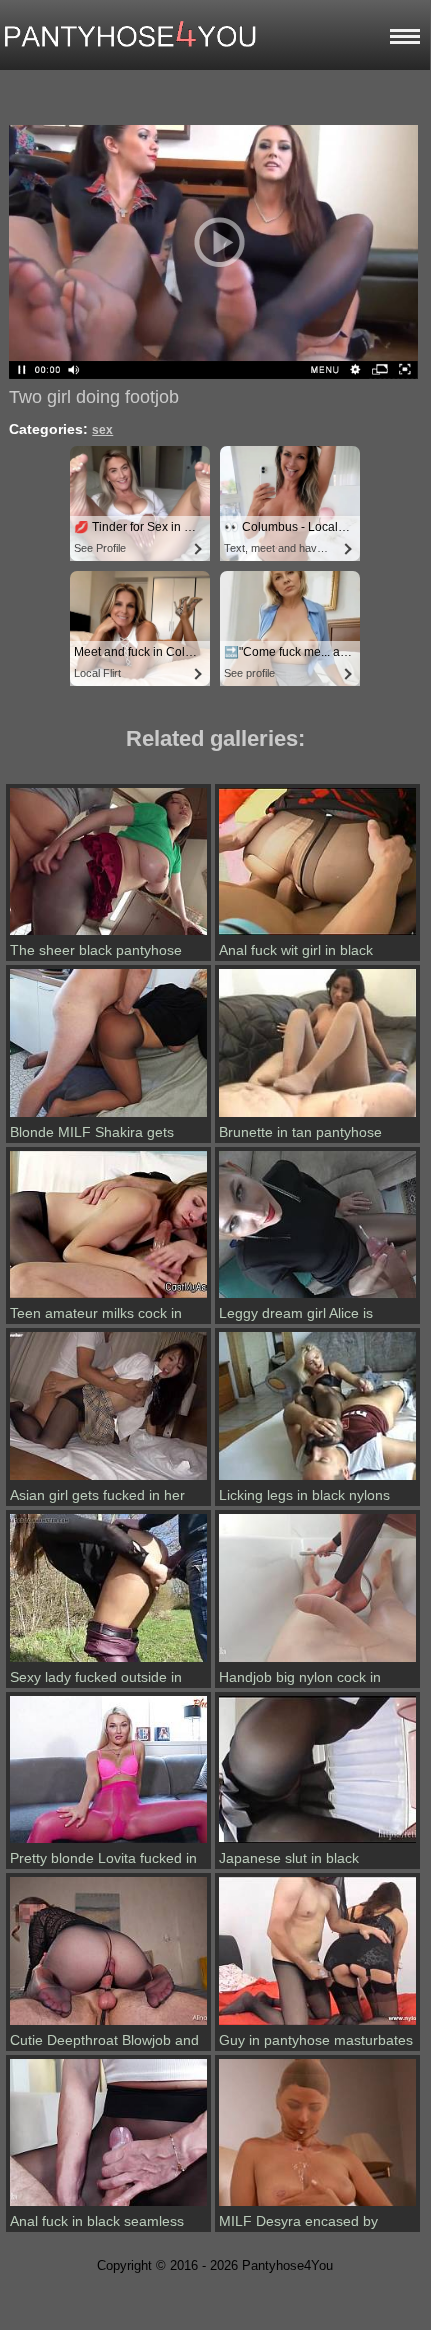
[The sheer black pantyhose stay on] (108, 935)
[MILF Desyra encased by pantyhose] (317, 2206)
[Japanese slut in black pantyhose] (317, 1843)
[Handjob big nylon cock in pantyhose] (317, 1662)
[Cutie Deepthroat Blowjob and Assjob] (108, 2025)
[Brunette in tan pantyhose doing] (317, 1117)
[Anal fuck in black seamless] (108, 2206)
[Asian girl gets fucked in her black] (108, 1480)
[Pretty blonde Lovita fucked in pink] (108, 1843)
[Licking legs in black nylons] (317, 1480)
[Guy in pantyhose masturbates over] (317, 2025)
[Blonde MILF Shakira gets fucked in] (108, 1117)
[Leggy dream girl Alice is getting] (317, 1298)
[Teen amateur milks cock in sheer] (108, 1298)
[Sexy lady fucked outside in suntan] (108, 1662)
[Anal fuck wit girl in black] (317, 935)
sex (102, 430)
